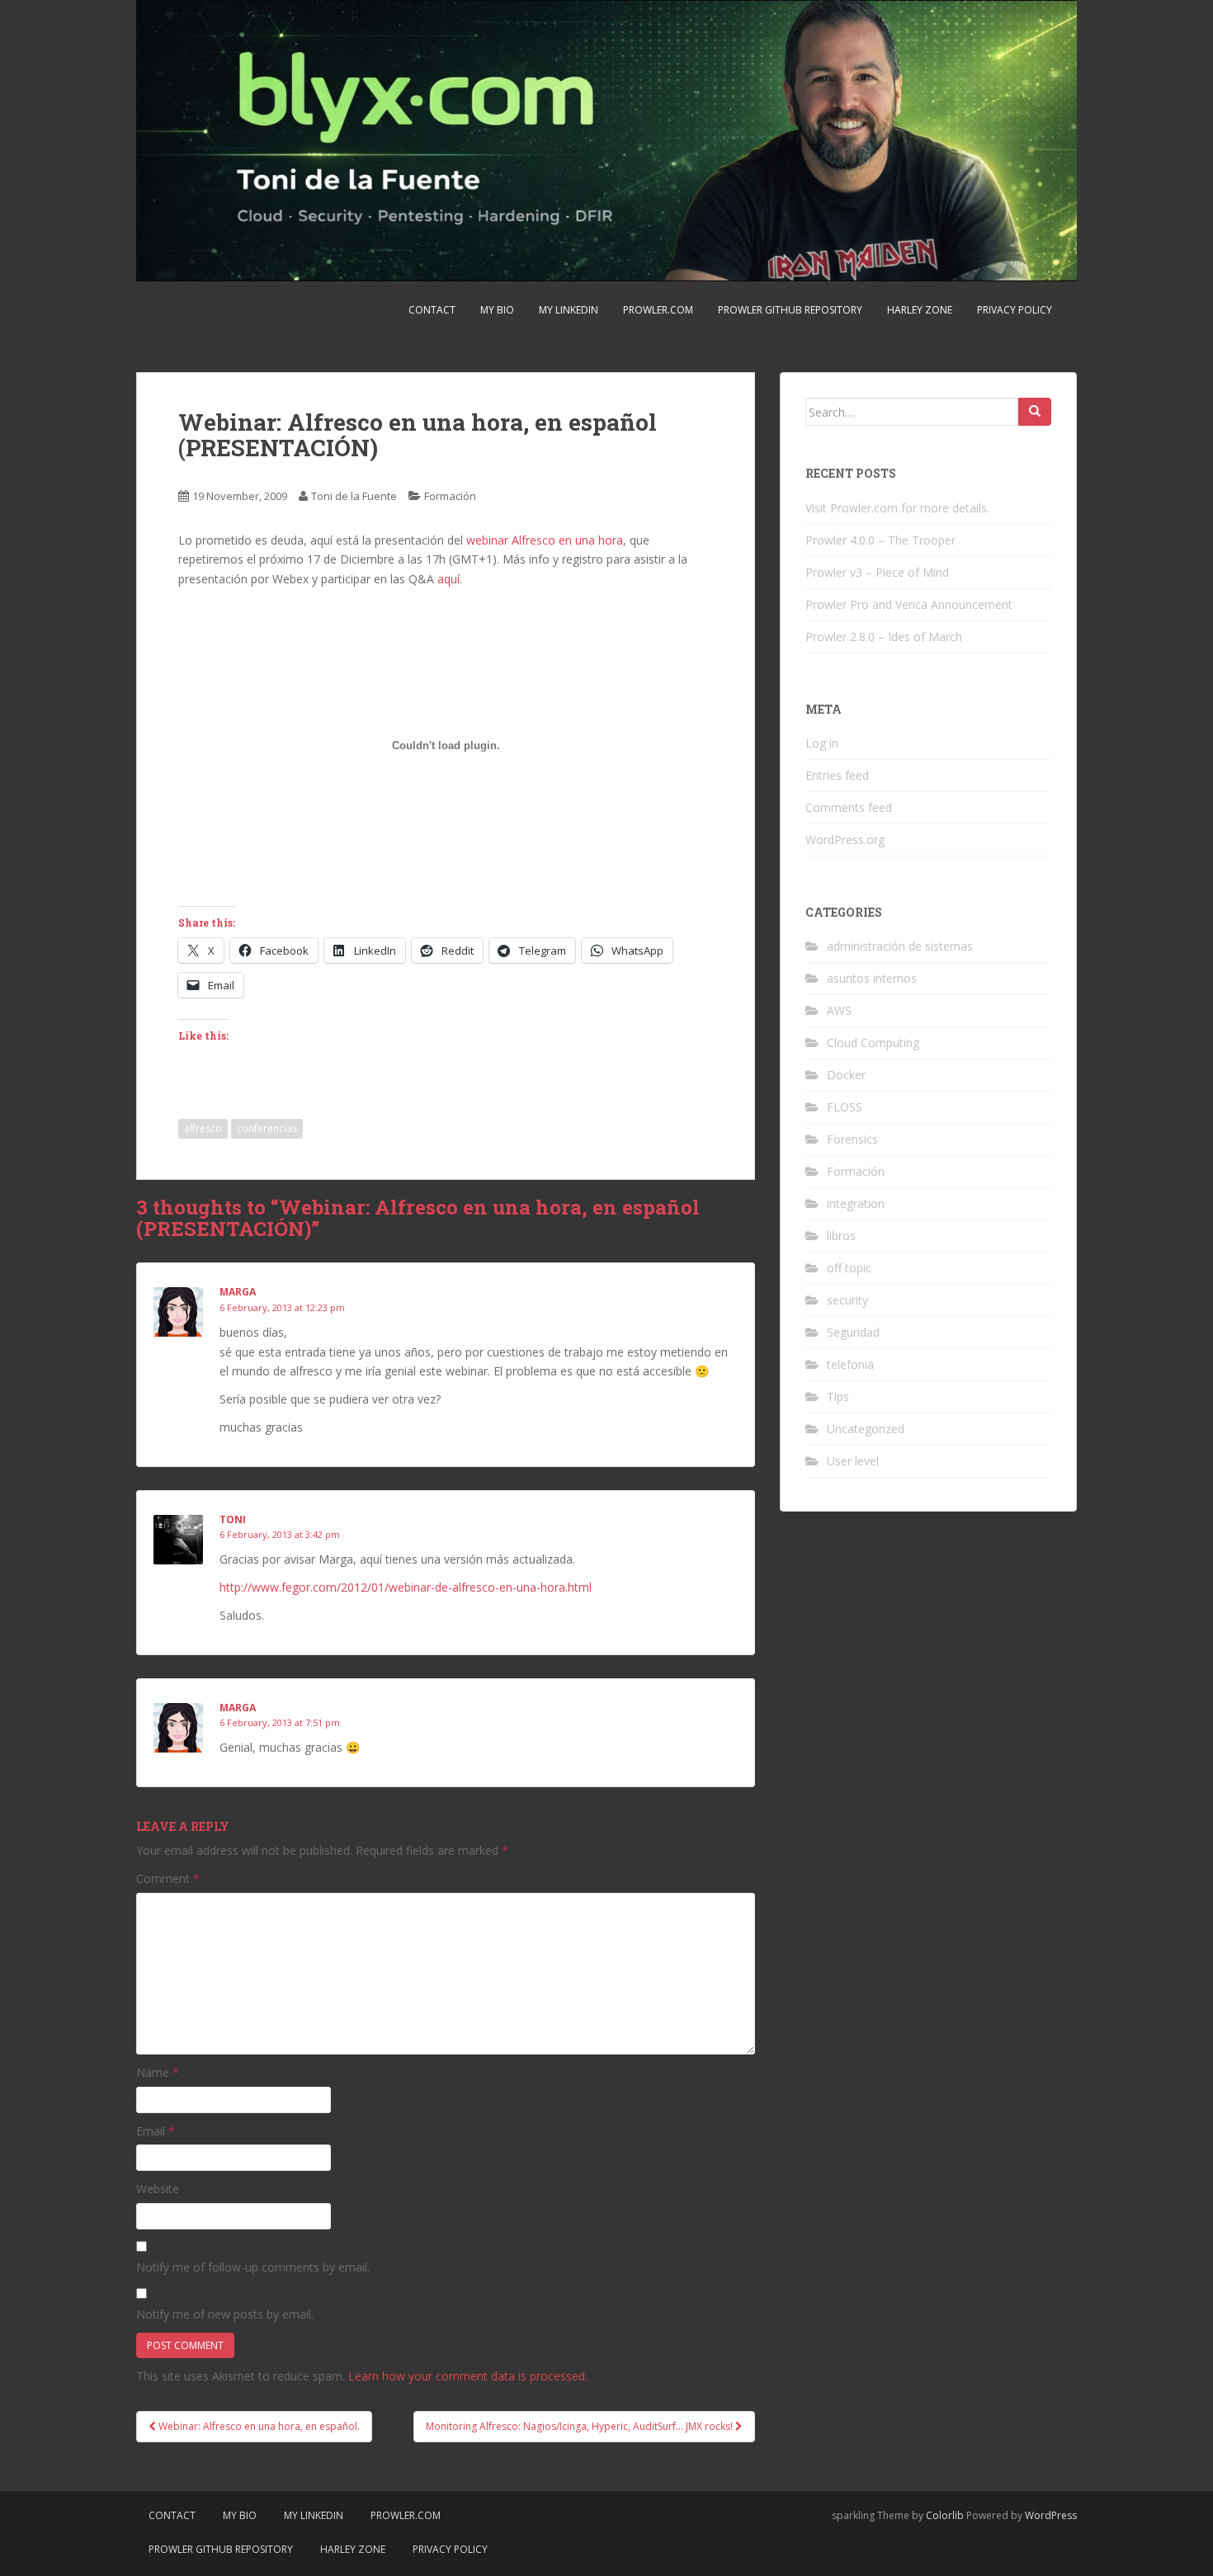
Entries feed (837, 775)
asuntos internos (872, 978)
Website (158, 2189)
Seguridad (853, 1332)
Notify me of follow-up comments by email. (253, 2267)
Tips (838, 1397)
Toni (233, 1519)
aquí (448, 579)
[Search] (1035, 412)
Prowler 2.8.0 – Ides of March (884, 637)
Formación (450, 496)
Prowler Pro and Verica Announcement (909, 604)
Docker (846, 1075)
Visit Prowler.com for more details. (897, 508)
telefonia (850, 1364)
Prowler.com (658, 310)
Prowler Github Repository (790, 310)
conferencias (267, 1128)
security (847, 1300)
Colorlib (945, 2515)
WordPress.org (845, 840)
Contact (432, 310)
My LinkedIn (569, 310)
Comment (168, 1878)
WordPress (1051, 2515)
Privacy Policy (1015, 310)
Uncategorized (866, 1429)
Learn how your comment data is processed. (468, 2376)
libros (841, 1236)
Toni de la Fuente (354, 496)
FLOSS (845, 1107)
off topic (849, 1268)
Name (158, 2072)
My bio (497, 310)
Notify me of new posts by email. (225, 2314)
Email (156, 2131)
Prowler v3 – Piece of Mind (877, 572)
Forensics (852, 1139)
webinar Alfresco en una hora (545, 540)
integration (856, 1203)
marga (238, 1292)
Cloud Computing (873, 1043)
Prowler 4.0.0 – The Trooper (880, 540)
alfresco (203, 1128)
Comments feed (849, 807)
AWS (839, 1010)
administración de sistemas (900, 946)
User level (853, 1461)
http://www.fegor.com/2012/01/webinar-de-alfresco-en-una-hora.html (406, 1587)
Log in (822, 743)
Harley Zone (920, 310)
